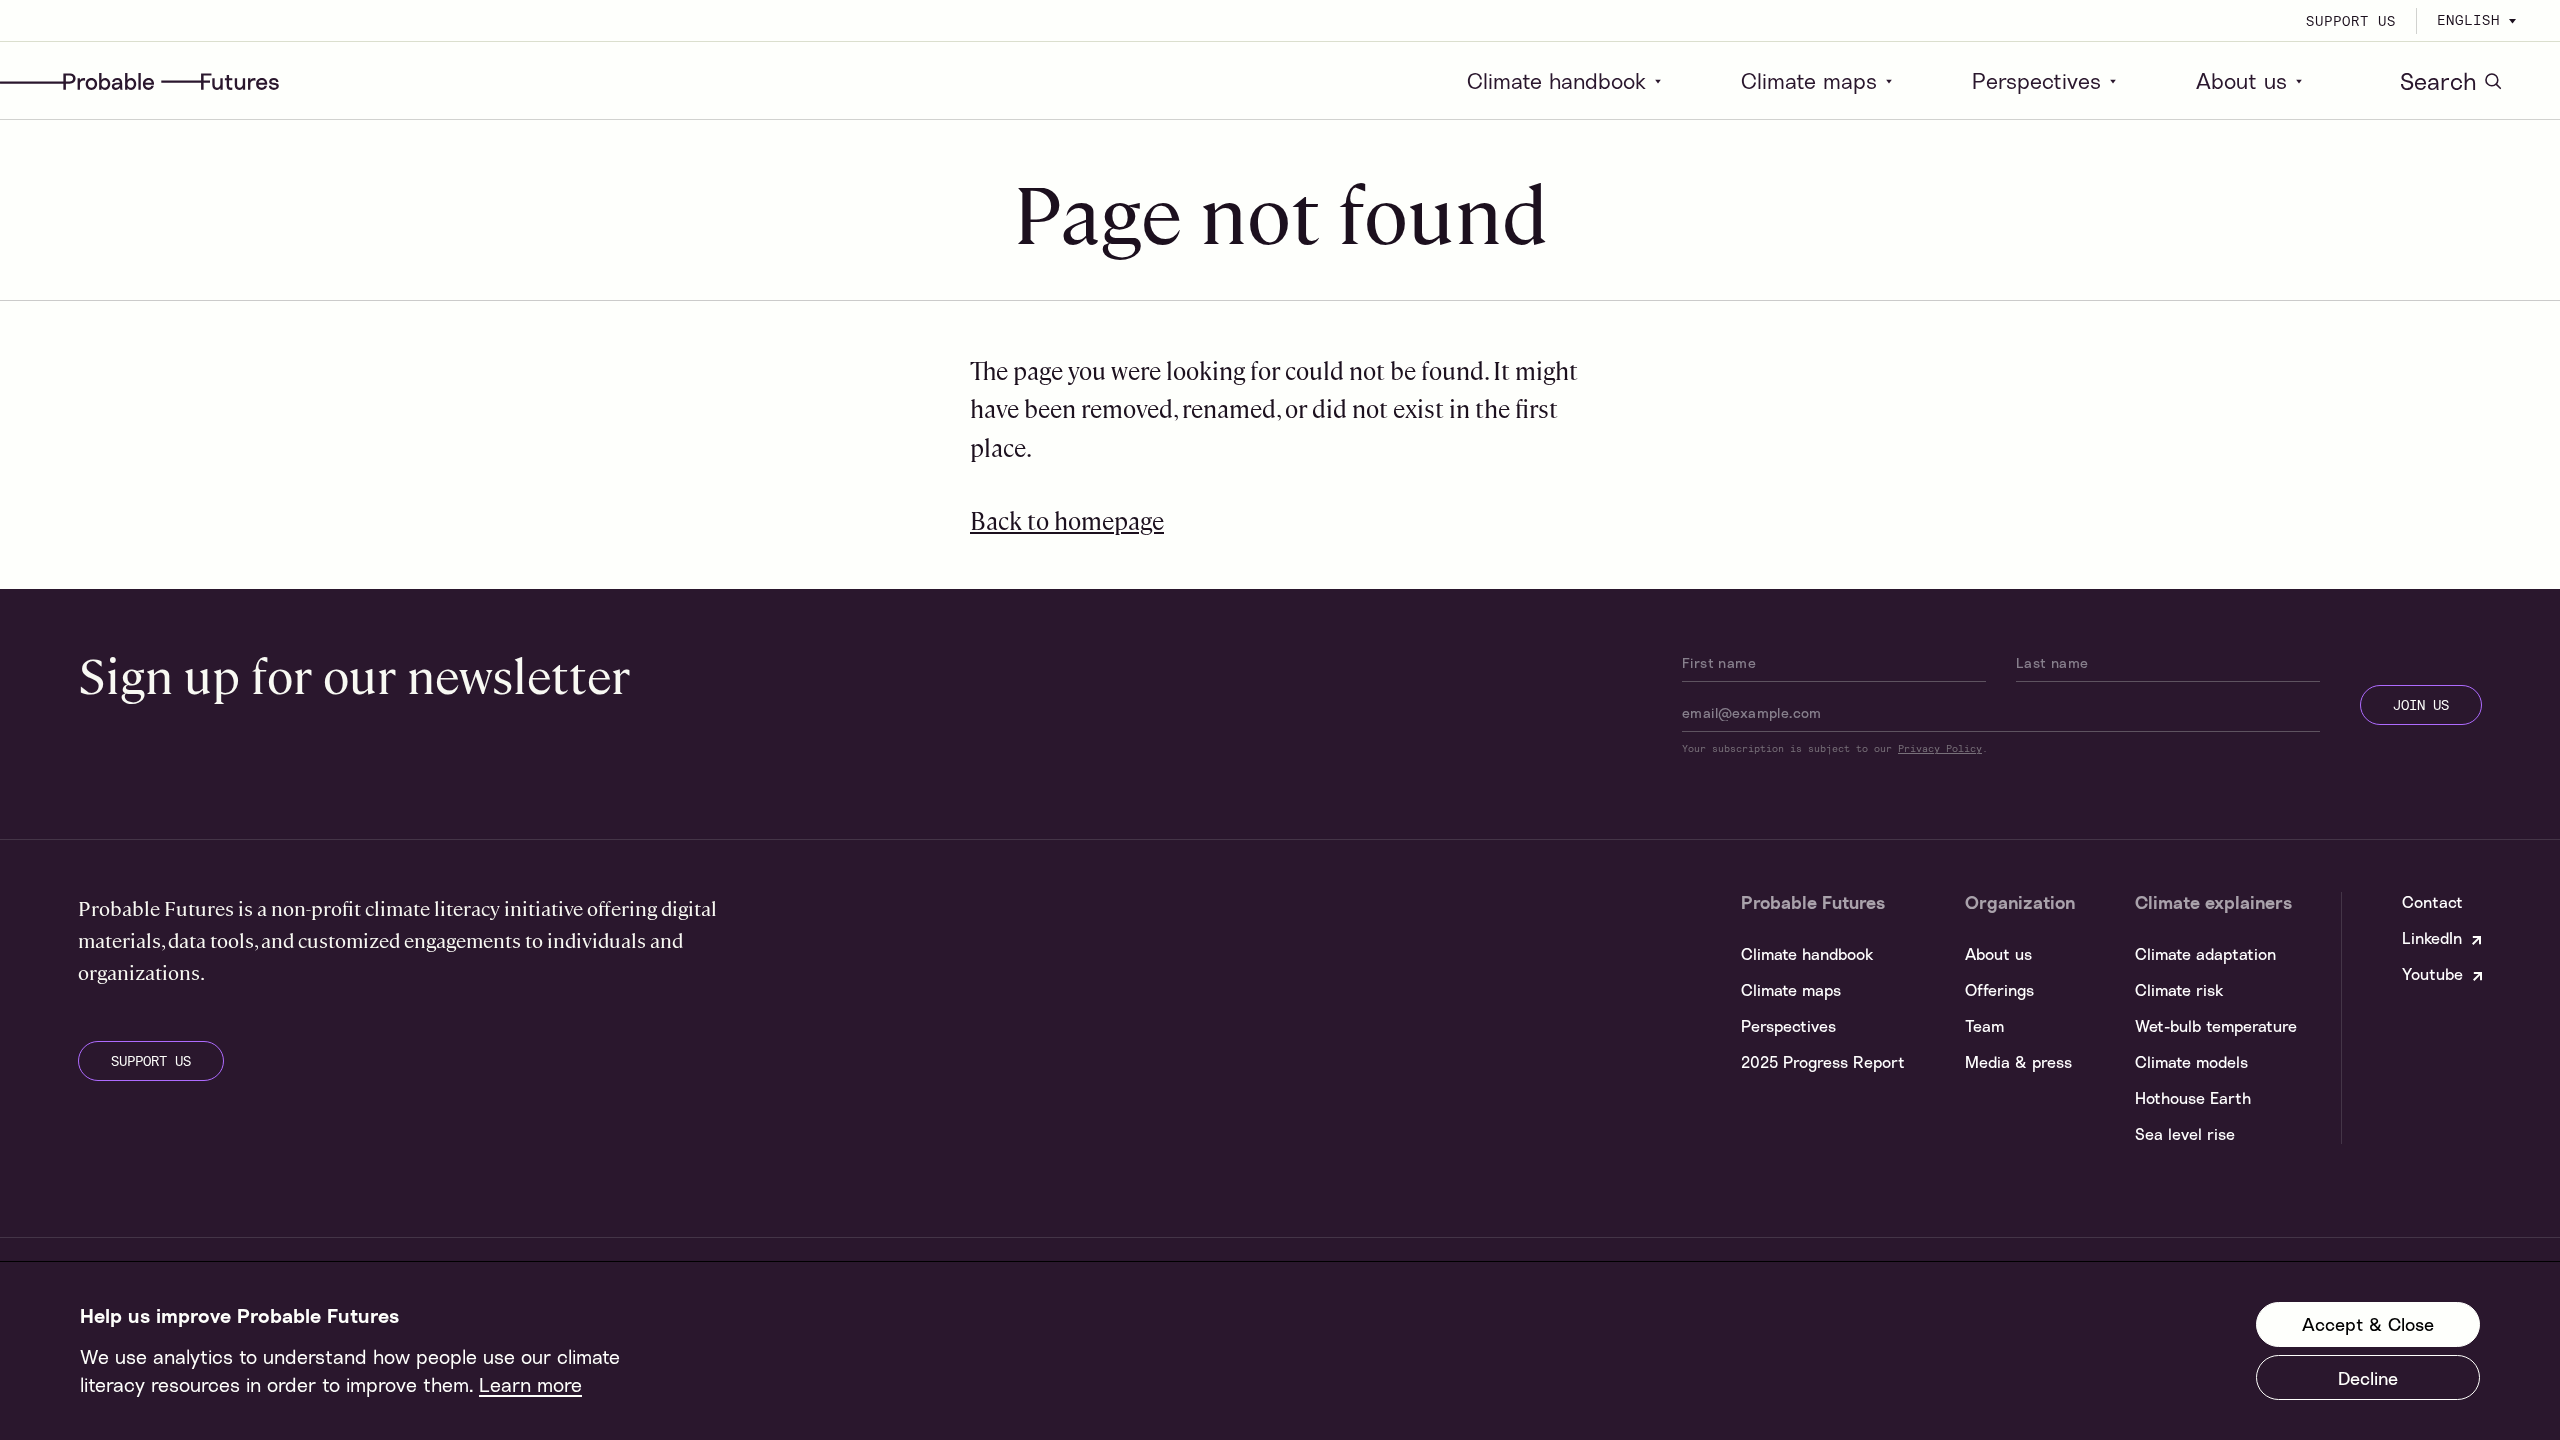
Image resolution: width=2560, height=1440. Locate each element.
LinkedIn (2432, 938)
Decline (2368, 1378)
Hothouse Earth (2193, 1098)
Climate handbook (1556, 81)
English (2468, 20)
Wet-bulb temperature (2216, 1026)
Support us (2351, 21)
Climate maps (1809, 81)
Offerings (1999, 990)
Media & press (2018, 1062)
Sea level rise (2185, 1134)
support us (151, 1060)
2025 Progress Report (1823, 1062)
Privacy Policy (1940, 748)
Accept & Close (2368, 1325)
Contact (2432, 902)
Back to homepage (1067, 520)
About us (2241, 81)
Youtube (2432, 974)
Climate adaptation (2205, 954)
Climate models (2191, 1062)
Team (1984, 1026)
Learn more (530, 1384)
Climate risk (2179, 990)
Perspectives (2036, 81)
